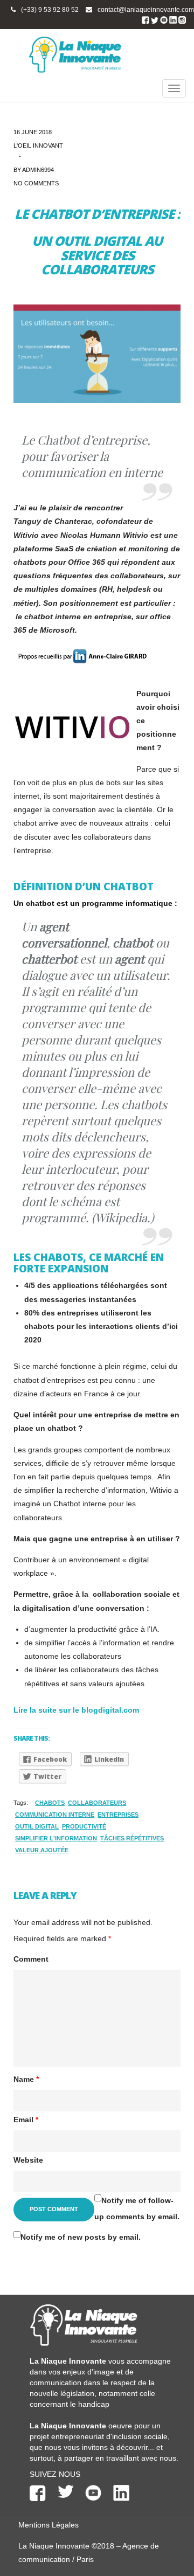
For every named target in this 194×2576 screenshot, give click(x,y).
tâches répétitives (132, 1838)
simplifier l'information (56, 1838)
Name (26, 2079)
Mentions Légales (48, 2525)
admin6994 (38, 170)
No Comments (36, 183)
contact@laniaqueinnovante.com (146, 10)
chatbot (40, 903)
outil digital (37, 1826)
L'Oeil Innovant (38, 146)
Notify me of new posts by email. (81, 2237)
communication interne (55, 1815)
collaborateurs (97, 1803)
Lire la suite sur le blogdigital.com (76, 1710)
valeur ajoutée (42, 1850)
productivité (84, 1826)
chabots (50, 1803)
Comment (31, 1959)
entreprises (118, 1815)
